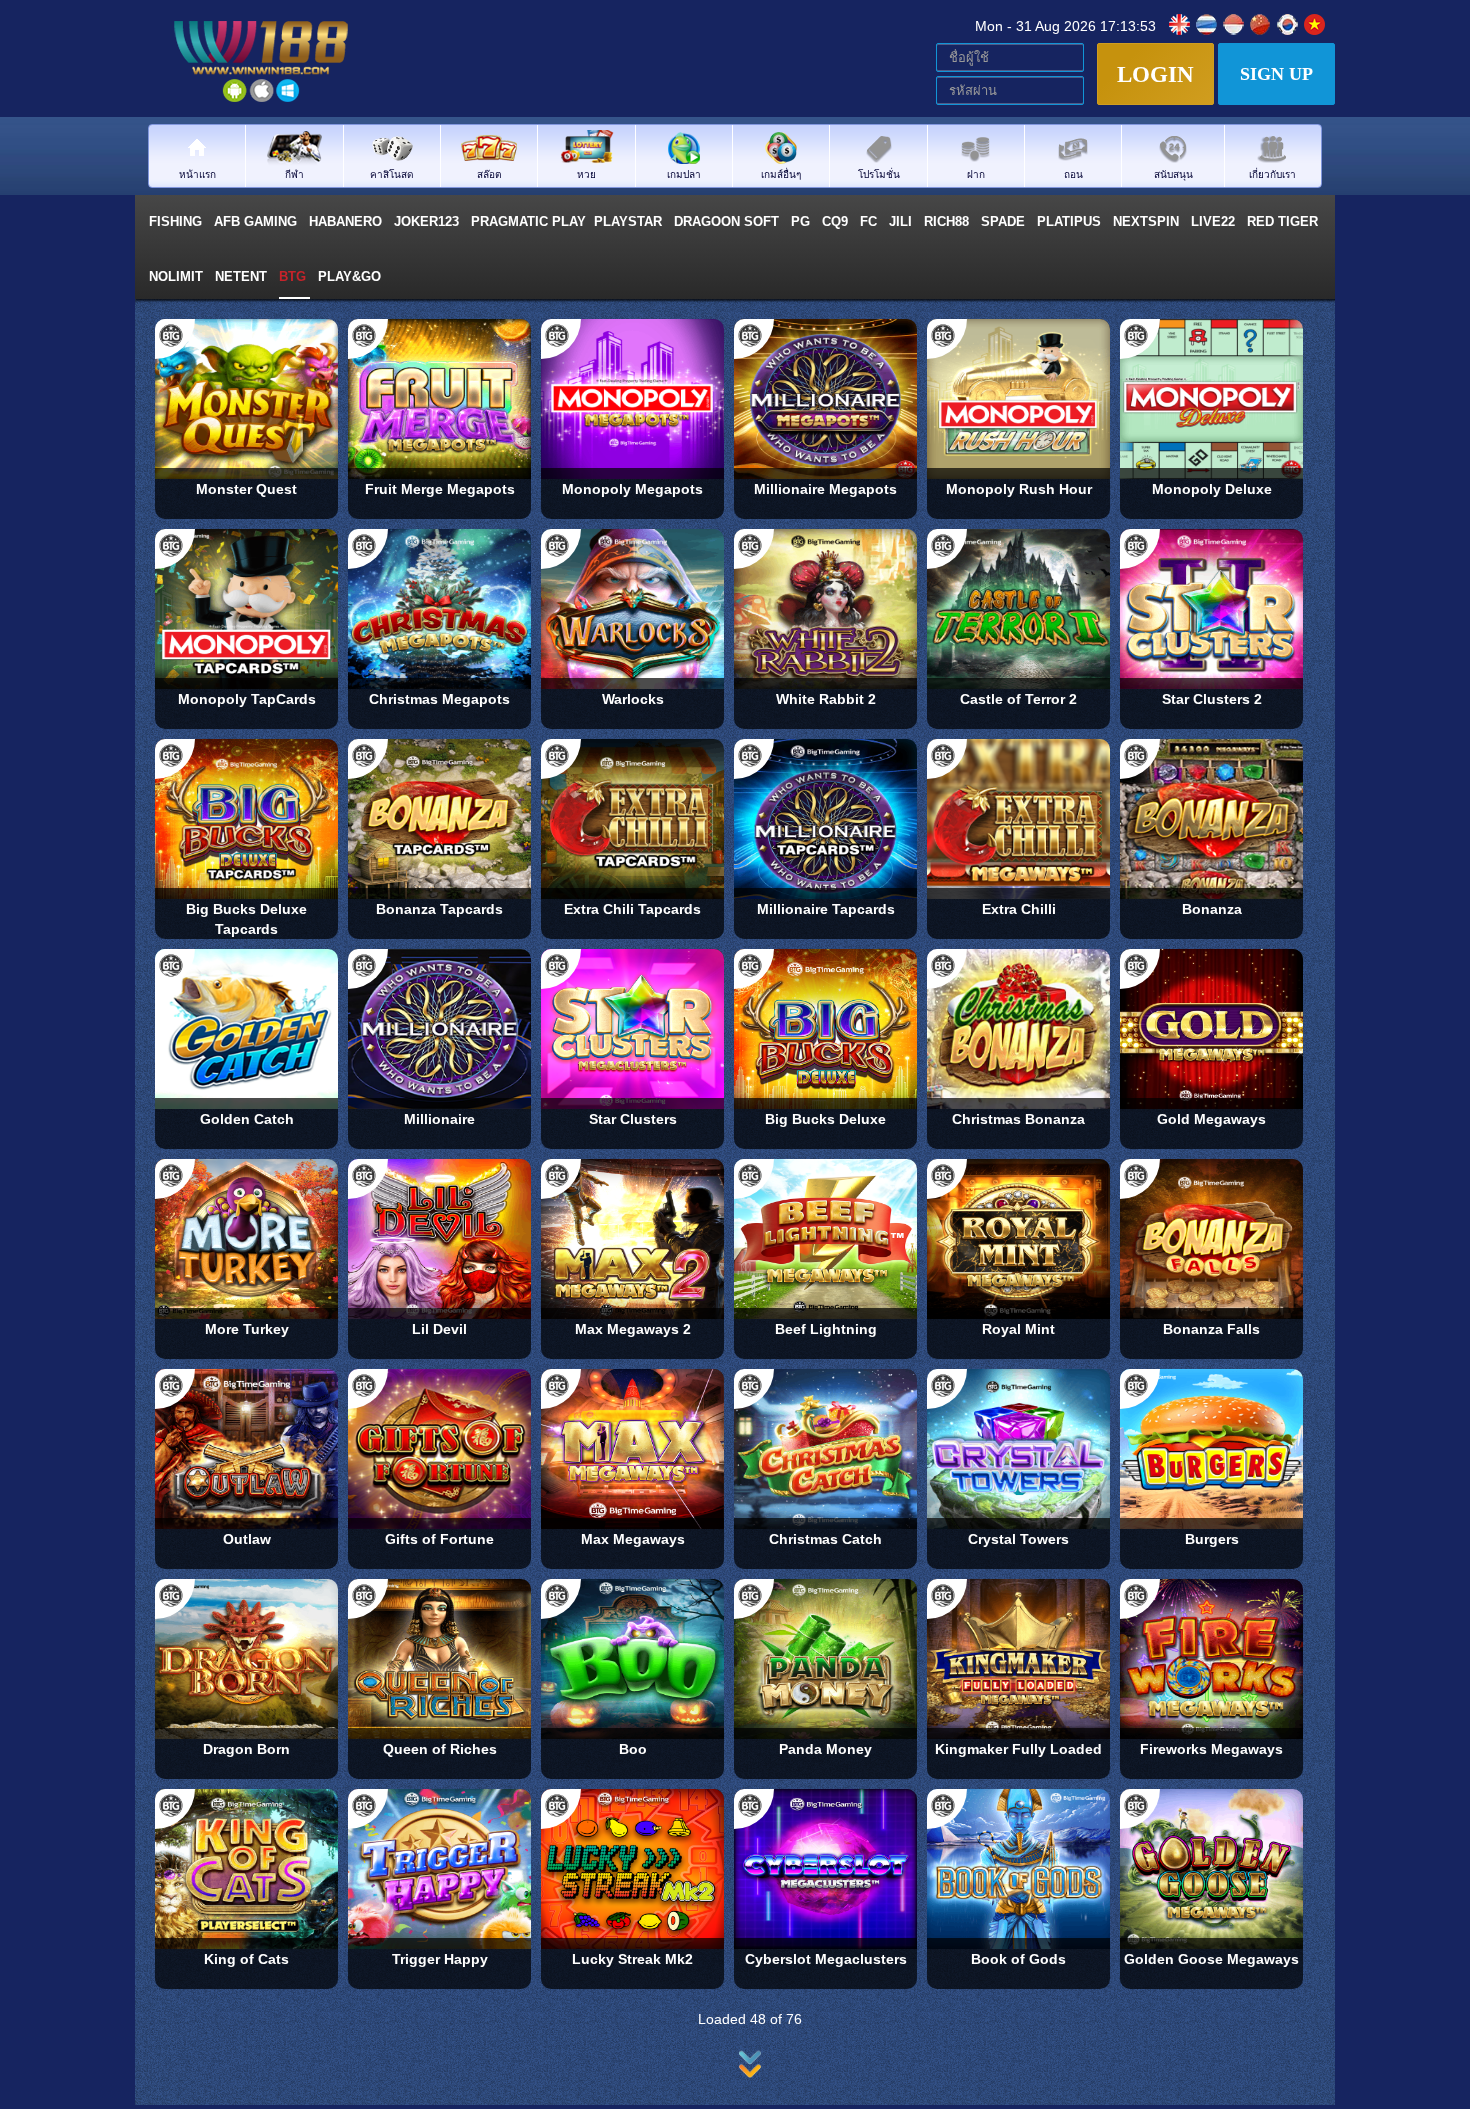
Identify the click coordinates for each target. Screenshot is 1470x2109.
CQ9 (837, 221)
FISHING (177, 221)
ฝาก (976, 174)
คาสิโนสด (392, 174)
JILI (902, 221)
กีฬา (294, 174)
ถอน (1073, 174)
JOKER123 (428, 221)
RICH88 (948, 221)
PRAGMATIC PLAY (528, 221)
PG (802, 221)
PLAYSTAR (630, 221)
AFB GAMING (257, 221)
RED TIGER (1284, 221)
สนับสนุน (1173, 174)
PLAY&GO (351, 276)
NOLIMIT (178, 276)
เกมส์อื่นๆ (781, 174)
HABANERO (347, 221)
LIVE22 (1215, 221)
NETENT (243, 276)
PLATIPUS (1071, 221)
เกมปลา (684, 174)
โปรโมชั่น (879, 174)
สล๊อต (489, 174)
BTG (294, 276)
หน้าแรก (197, 174)
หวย (586, 174)
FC (870, 221)
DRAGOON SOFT (728, 221)
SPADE (1005, 221)
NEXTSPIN (1148, 221)
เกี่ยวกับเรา (1272, 174)
